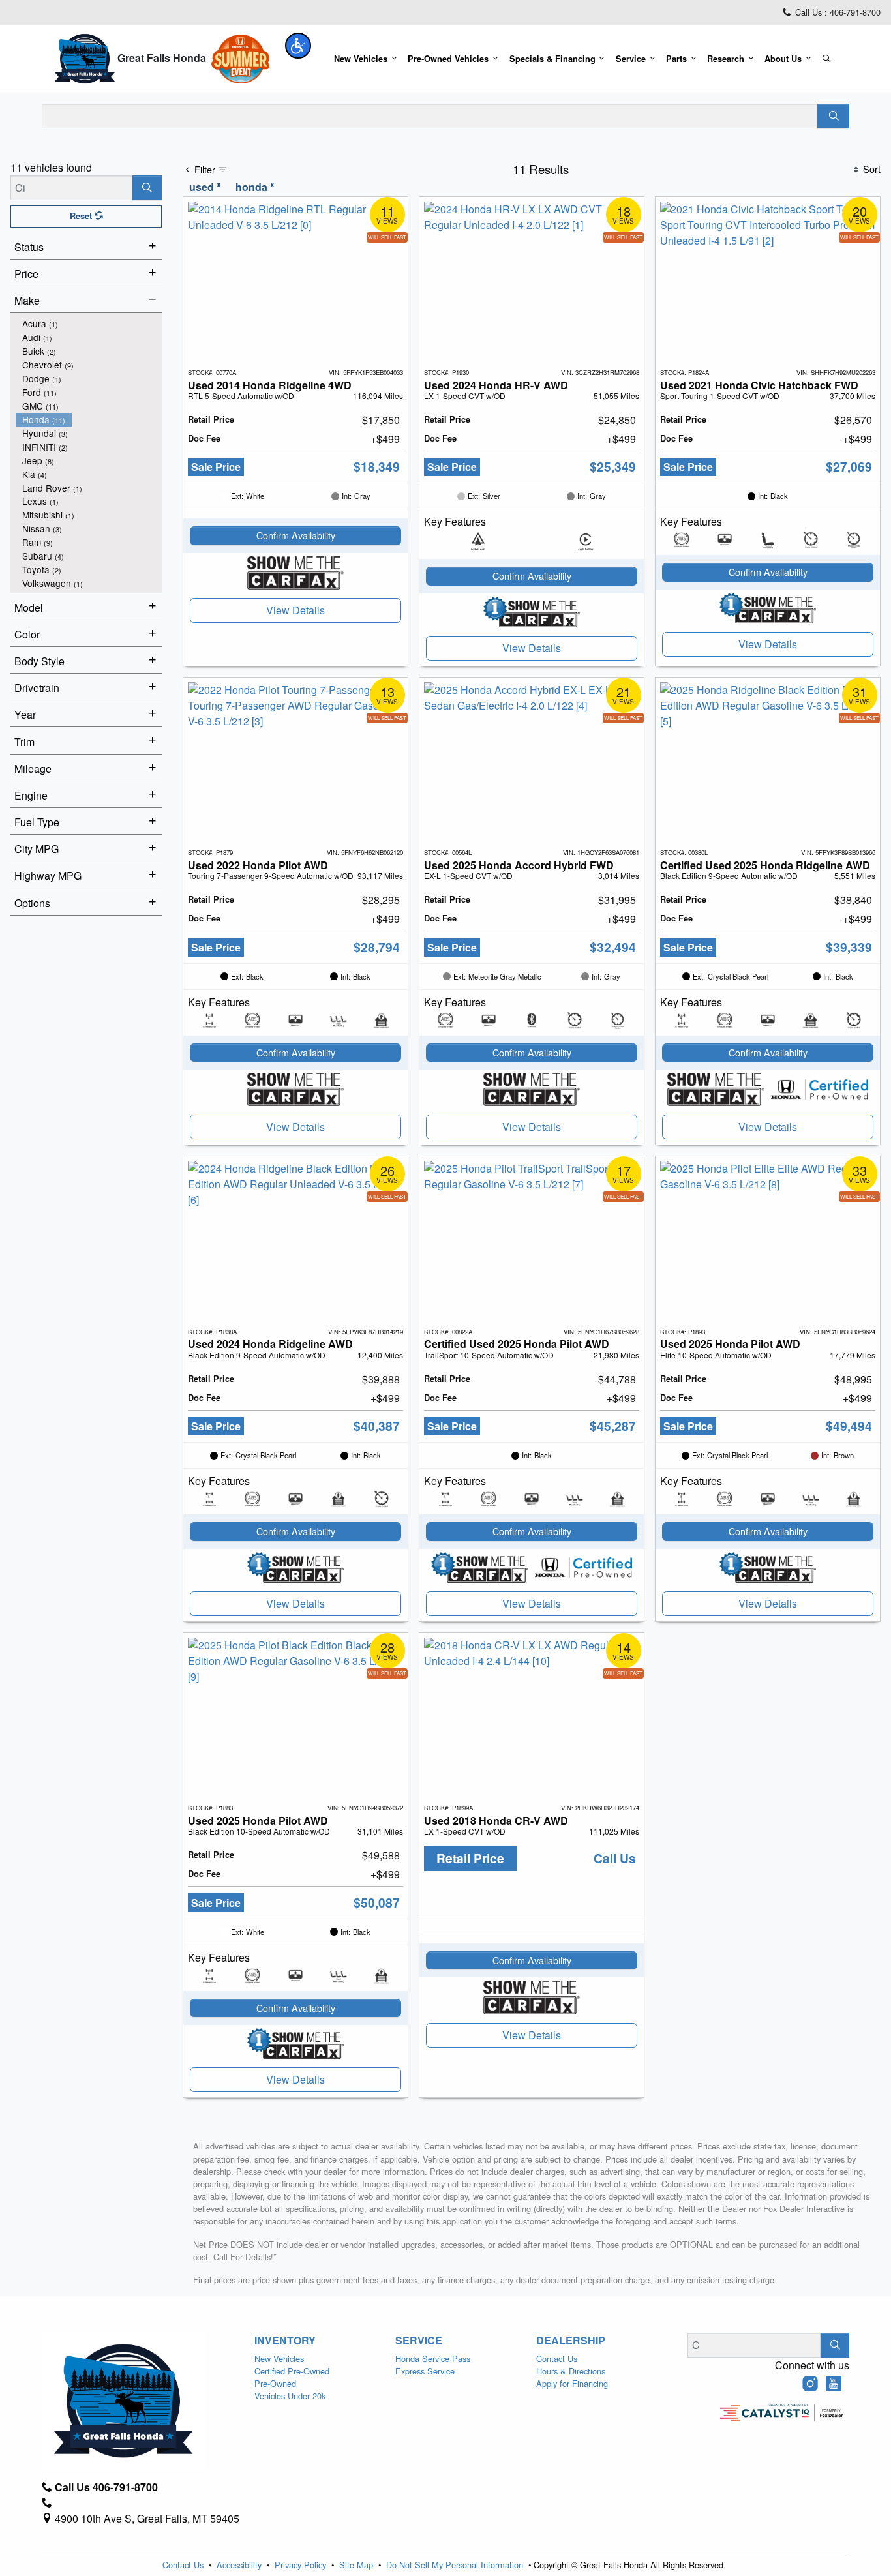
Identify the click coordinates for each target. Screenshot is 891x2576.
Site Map (357, 2565)
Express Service (425, 2371)
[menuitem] (89, 324)
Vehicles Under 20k (290, 2396)
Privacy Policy (302, 2565)
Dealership (571, 2341)
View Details (295, 610)
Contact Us (557, 2359)
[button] (298, 46)
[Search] (833, 116)
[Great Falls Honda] (85, 58)
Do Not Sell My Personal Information (456, 2565)
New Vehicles (279, 2359)
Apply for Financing (572, 2383)
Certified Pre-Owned (292, 2371)
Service (419, 2341)
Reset (82, 216)
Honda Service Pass (433, 2359)
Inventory (285, 2341)
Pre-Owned (275, 2383)
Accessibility (240, 2565)
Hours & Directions (571, 2371)
